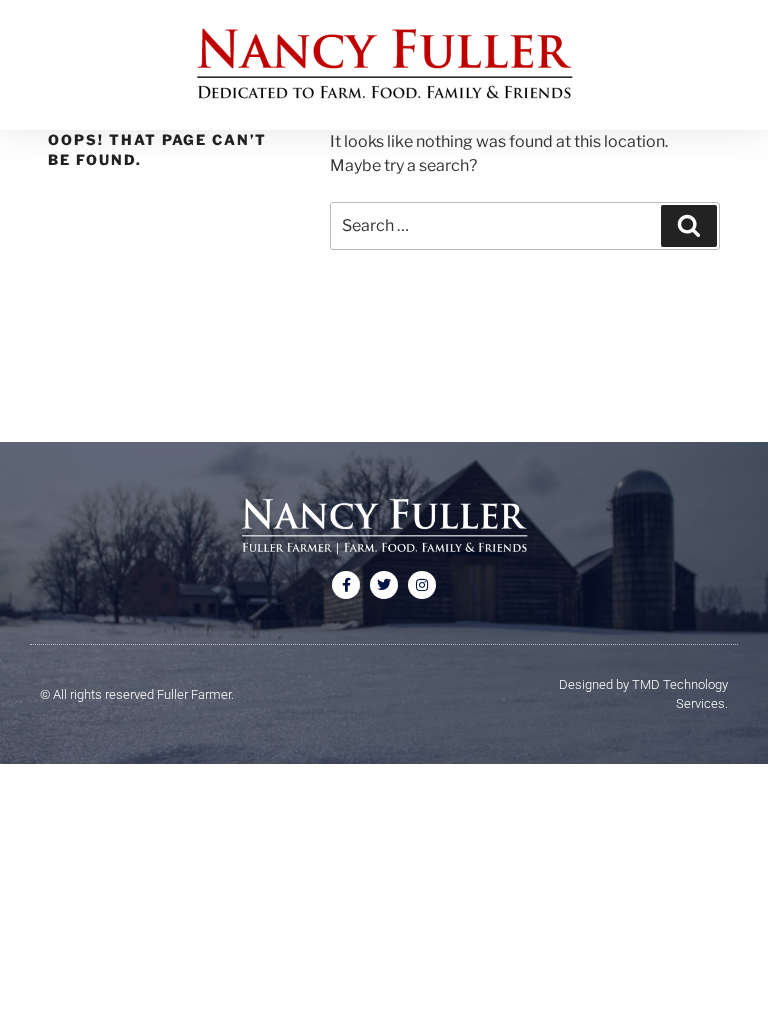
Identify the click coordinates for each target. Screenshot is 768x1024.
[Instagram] (422, 585)
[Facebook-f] (346, 585)
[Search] (689, 226)
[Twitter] (384, 585)
